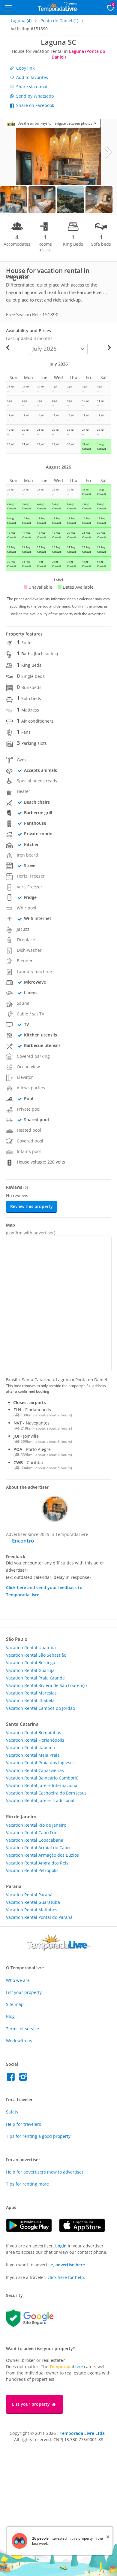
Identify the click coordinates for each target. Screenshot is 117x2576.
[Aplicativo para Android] (33, 2230)
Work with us (19, 2041)
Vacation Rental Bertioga (31, 1663)
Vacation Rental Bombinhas (34, 1733)
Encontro (23, 1541)
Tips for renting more (27, 2184)
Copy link (25, 68)
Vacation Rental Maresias (31, 1693)
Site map (15, 2004)
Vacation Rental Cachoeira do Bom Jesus (46, 1793)
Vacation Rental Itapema (30, 1748)
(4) (21, 21)
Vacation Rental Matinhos (32, 1910)
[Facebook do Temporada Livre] (12, 2078)
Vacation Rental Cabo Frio (32, 1833)
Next (108, 152)
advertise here (70, 2265)
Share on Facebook (34, 105)
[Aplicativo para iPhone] (85, 2230)
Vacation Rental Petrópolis (32, 1870)
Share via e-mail (32, 87)
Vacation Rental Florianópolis (35, 1740)
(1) (59, 21)
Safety (12, 2112)
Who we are (18, 1980)
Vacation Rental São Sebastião (36, 1655)
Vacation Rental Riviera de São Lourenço (46, 1685)
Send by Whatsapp (34, 96)
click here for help (66, 2277)
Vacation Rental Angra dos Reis (37, 1863)
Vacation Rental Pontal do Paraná (39, 1917)
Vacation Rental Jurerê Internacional (42, 1785)
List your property (24, 1992)
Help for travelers (24, 2124)
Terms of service (22, 2029)
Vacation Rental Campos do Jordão (40, 1708)
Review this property (31, 1206)
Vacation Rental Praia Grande (35, 1678)
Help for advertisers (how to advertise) (44, 2172)
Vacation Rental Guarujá (30, 1670)
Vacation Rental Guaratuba (33, 1902)
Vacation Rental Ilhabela (30, 1700)
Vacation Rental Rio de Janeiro (36, 1825)
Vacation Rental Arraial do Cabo (38, 1848)
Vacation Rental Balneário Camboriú (42, 1778)
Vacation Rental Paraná (29, 1895)
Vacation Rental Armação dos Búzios (42, 1855)
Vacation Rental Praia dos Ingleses (40, 1763)
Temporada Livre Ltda (82, 2433)
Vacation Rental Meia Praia (33, 1755)
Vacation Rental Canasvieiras (35, 1770)
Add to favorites (31, 77)
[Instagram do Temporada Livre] (24, 2078)
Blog (10, 2016)
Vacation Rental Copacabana (35, 1840)
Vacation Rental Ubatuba (31, 1648)
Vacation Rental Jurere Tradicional (40, 1800)
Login (61, 2246)
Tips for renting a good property (38, 2136)
